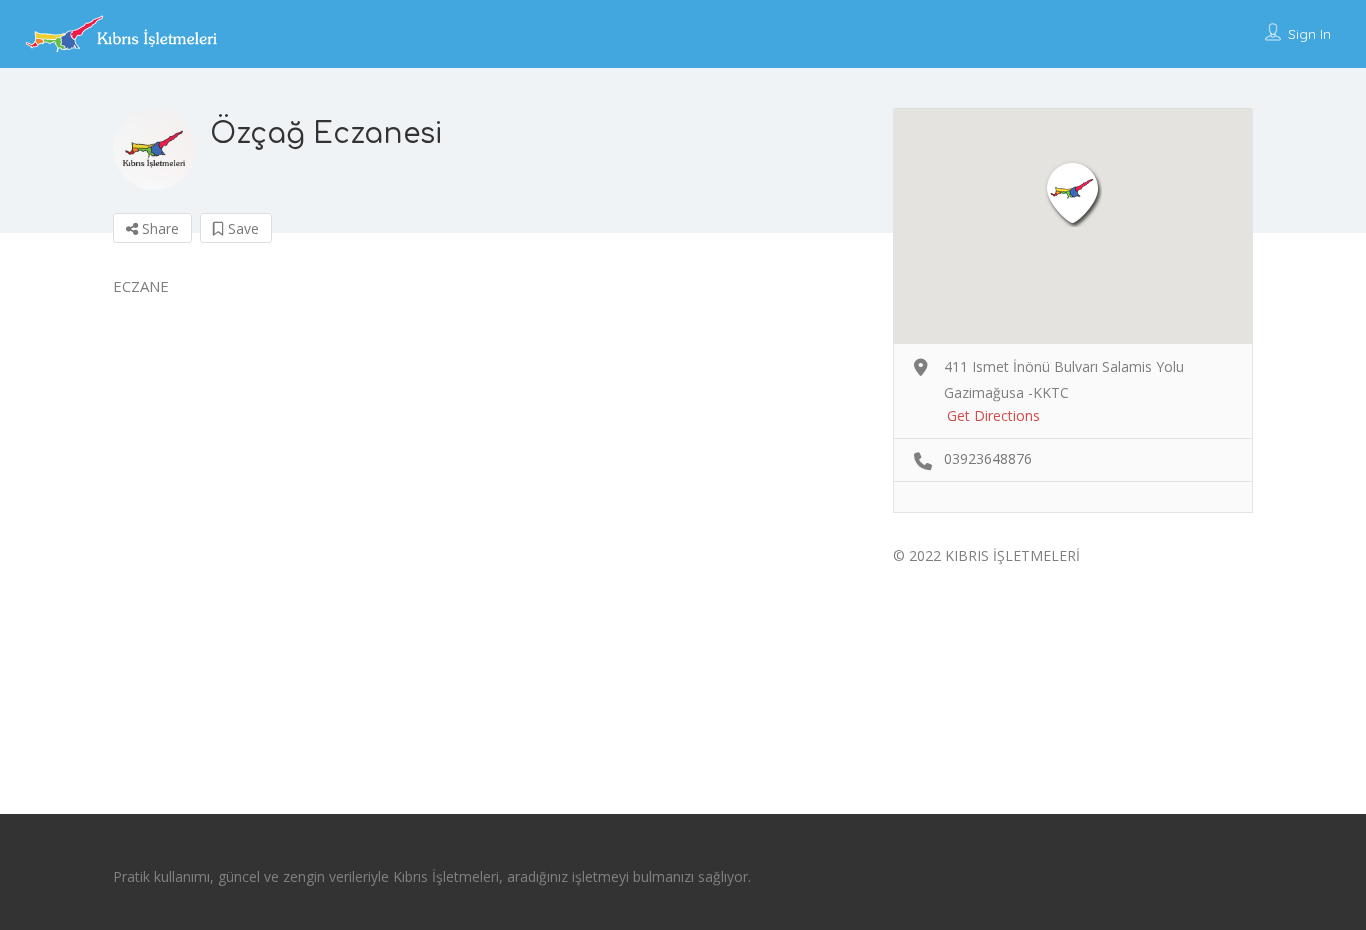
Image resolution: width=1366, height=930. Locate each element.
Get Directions (993, 415)
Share (158, 228)
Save (241, 228)
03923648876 (988, 458)
